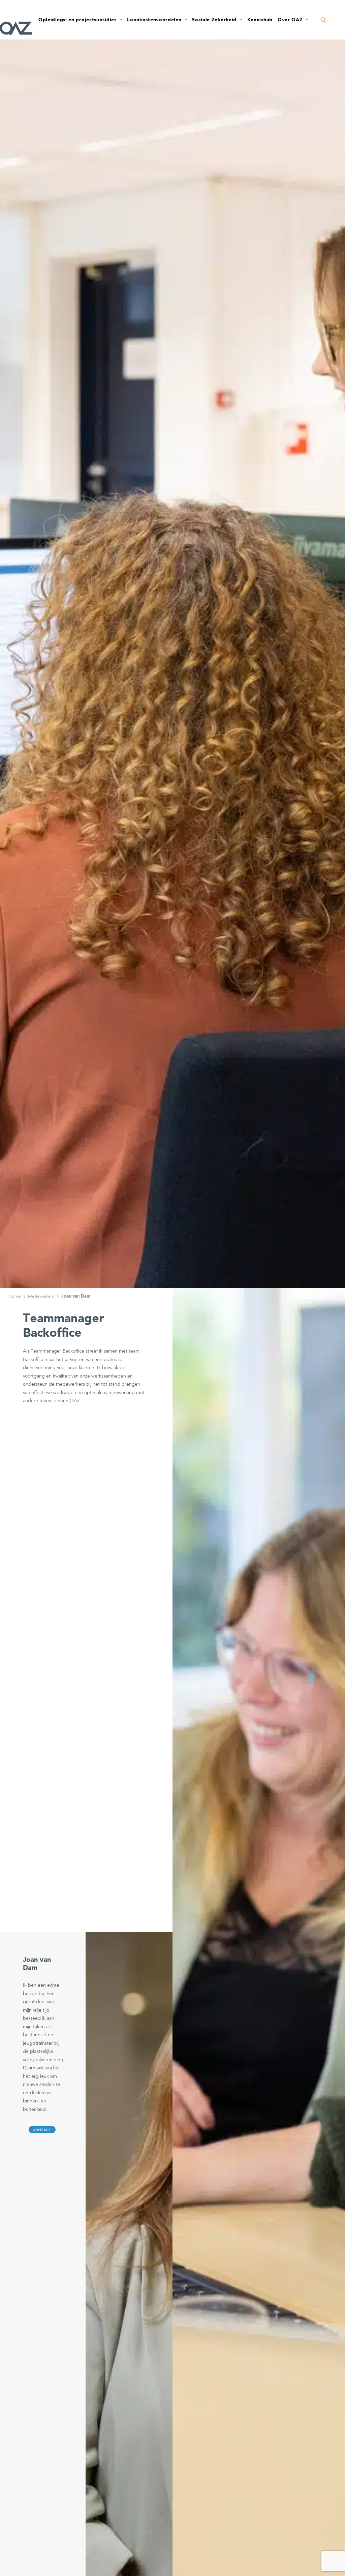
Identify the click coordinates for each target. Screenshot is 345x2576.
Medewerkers (41, 1296)
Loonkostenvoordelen (154, 20)
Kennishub (260, 20)
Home (15, 1296)
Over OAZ (290, 20)
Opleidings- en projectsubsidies (77, 20)
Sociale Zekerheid (214, 20)
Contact (42, 2130)
